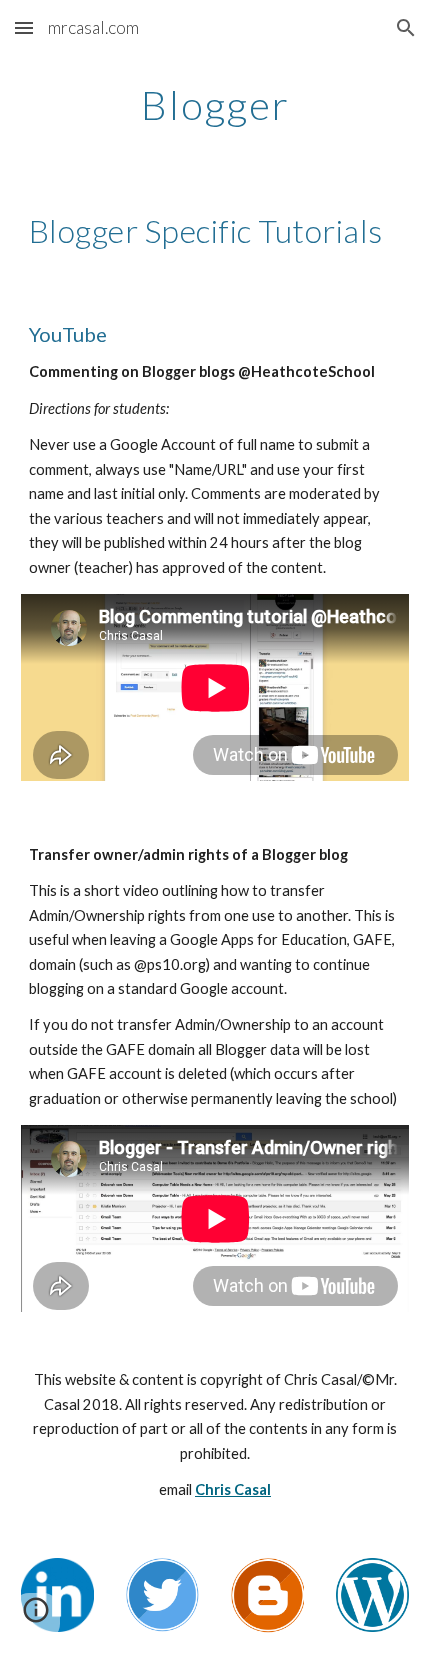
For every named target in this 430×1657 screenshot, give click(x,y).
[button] (24, 27)
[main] (215, 105)
